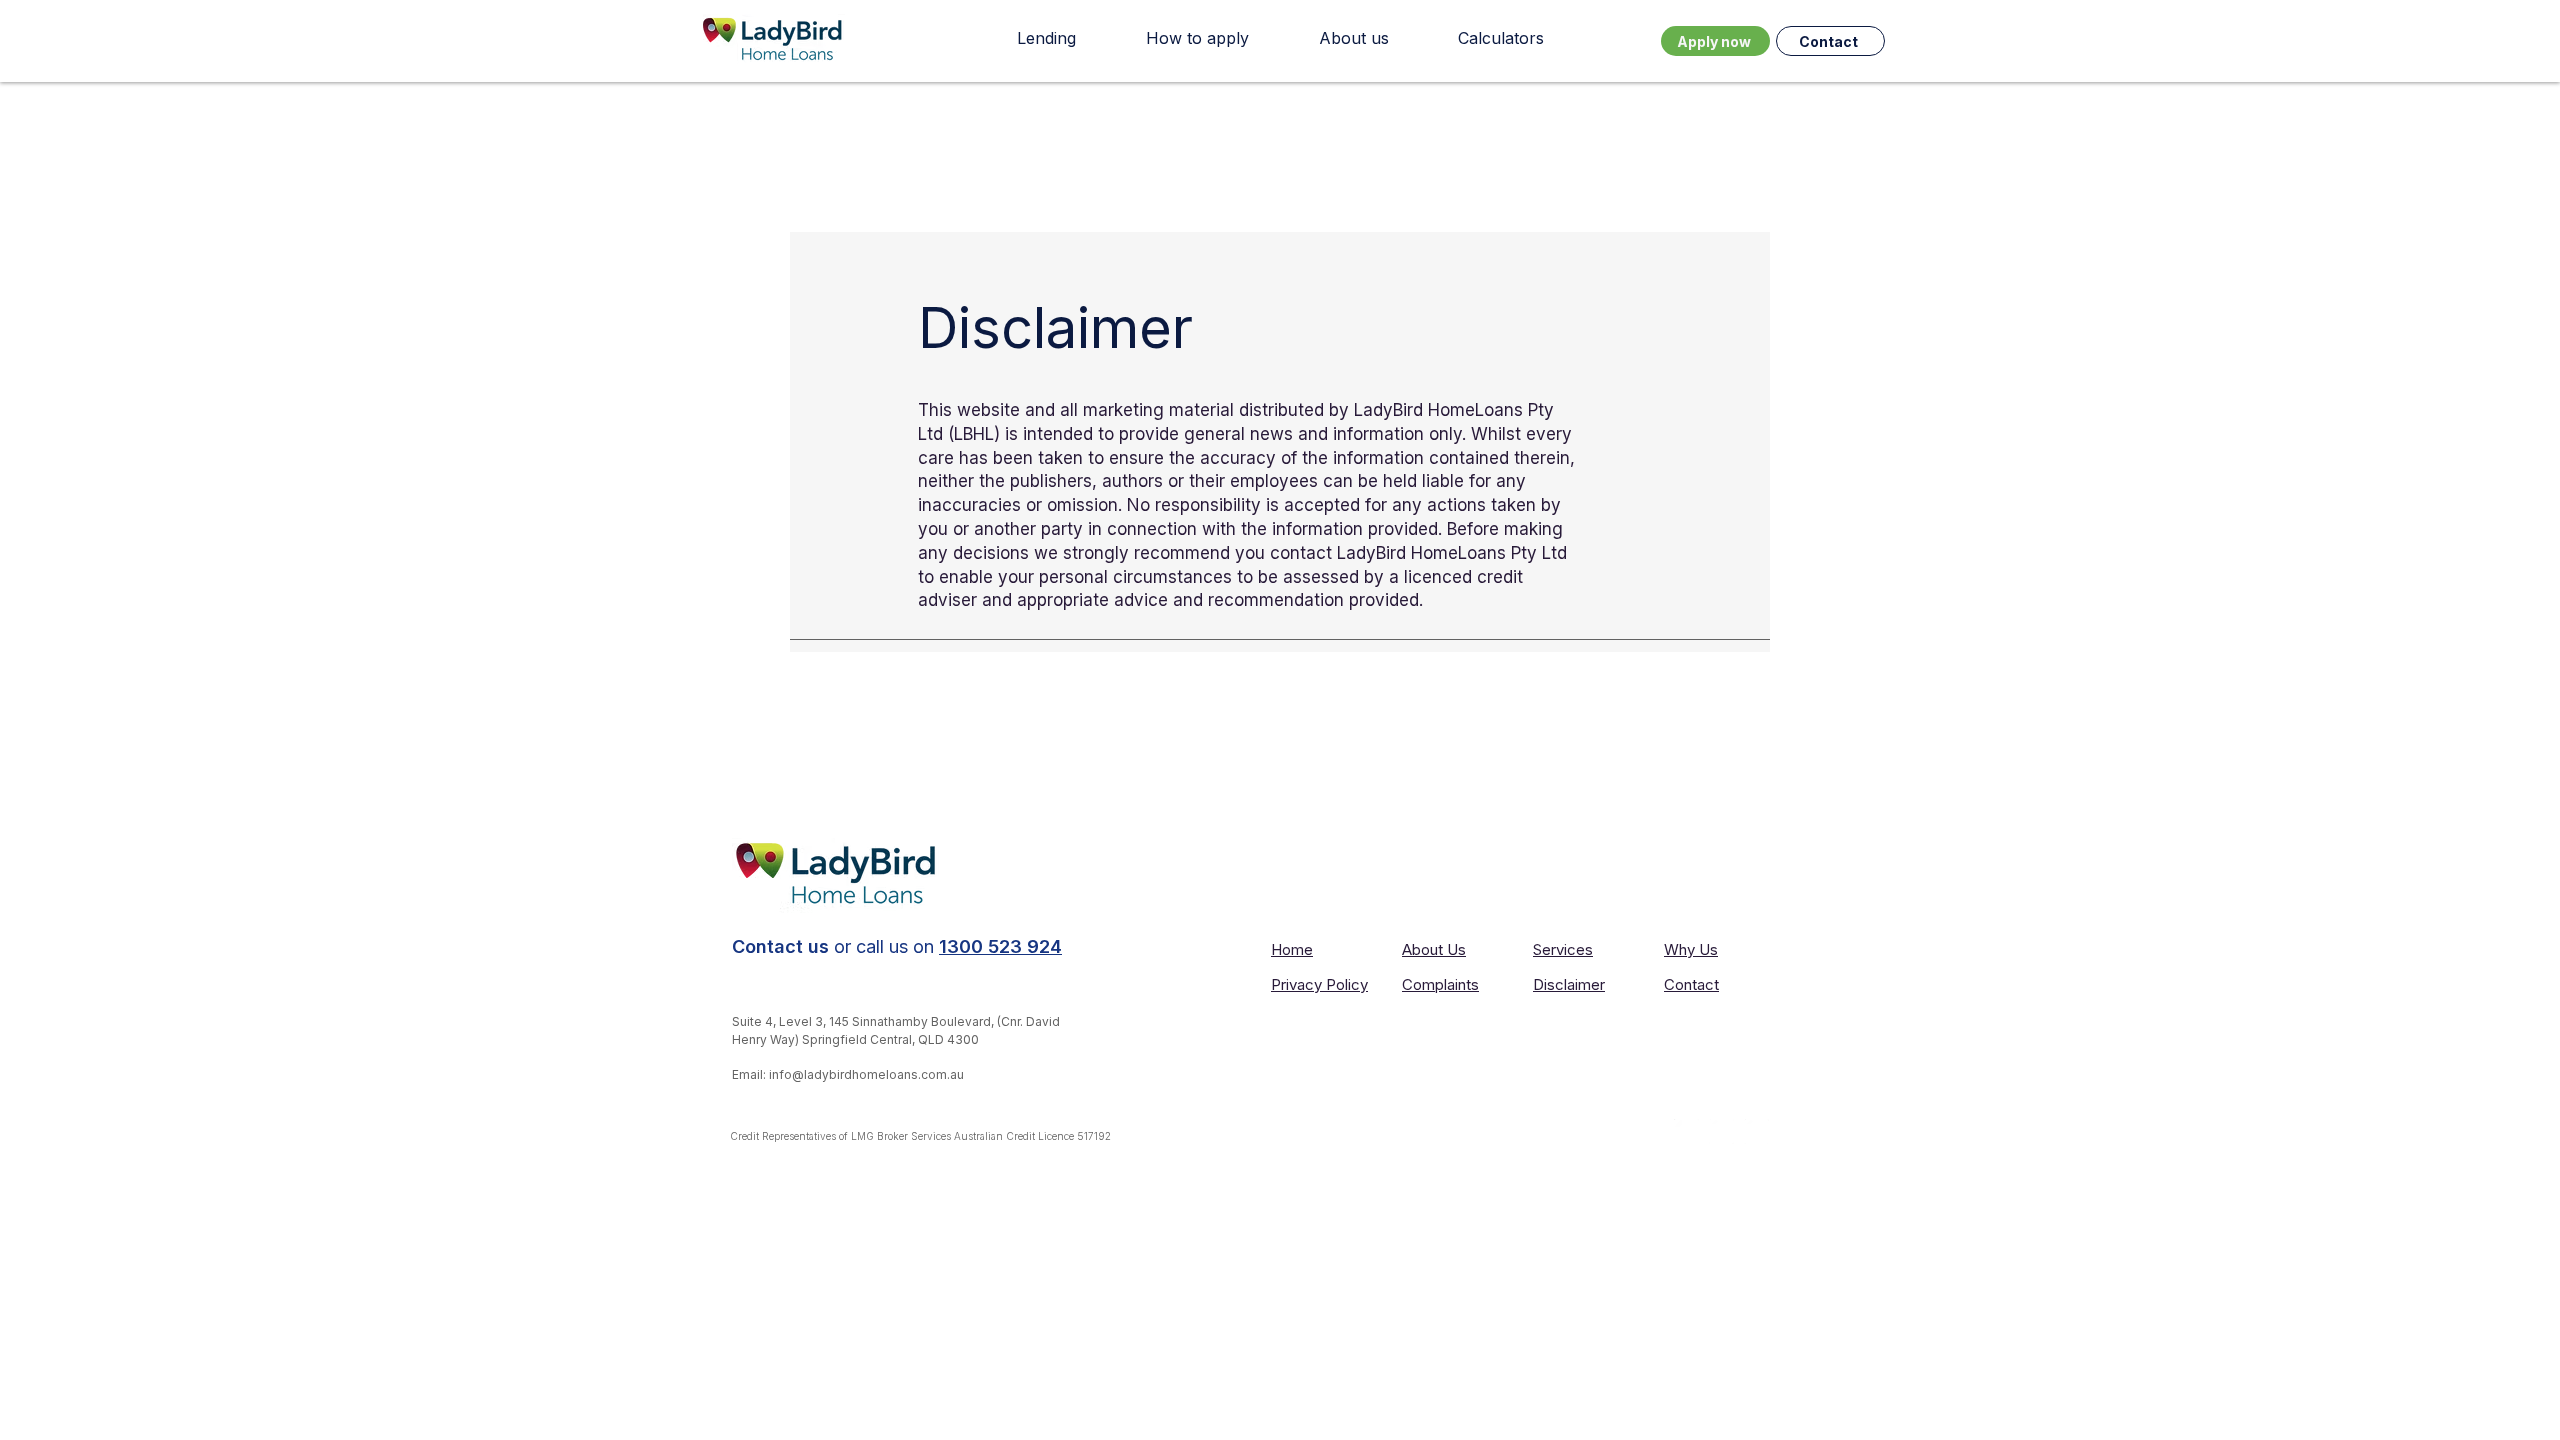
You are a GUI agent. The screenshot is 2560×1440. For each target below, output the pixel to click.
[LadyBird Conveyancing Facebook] (1721, 1131)
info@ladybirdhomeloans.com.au (866, 1074)
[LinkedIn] (1686, 1131)
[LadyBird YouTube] (1756, 1131)
